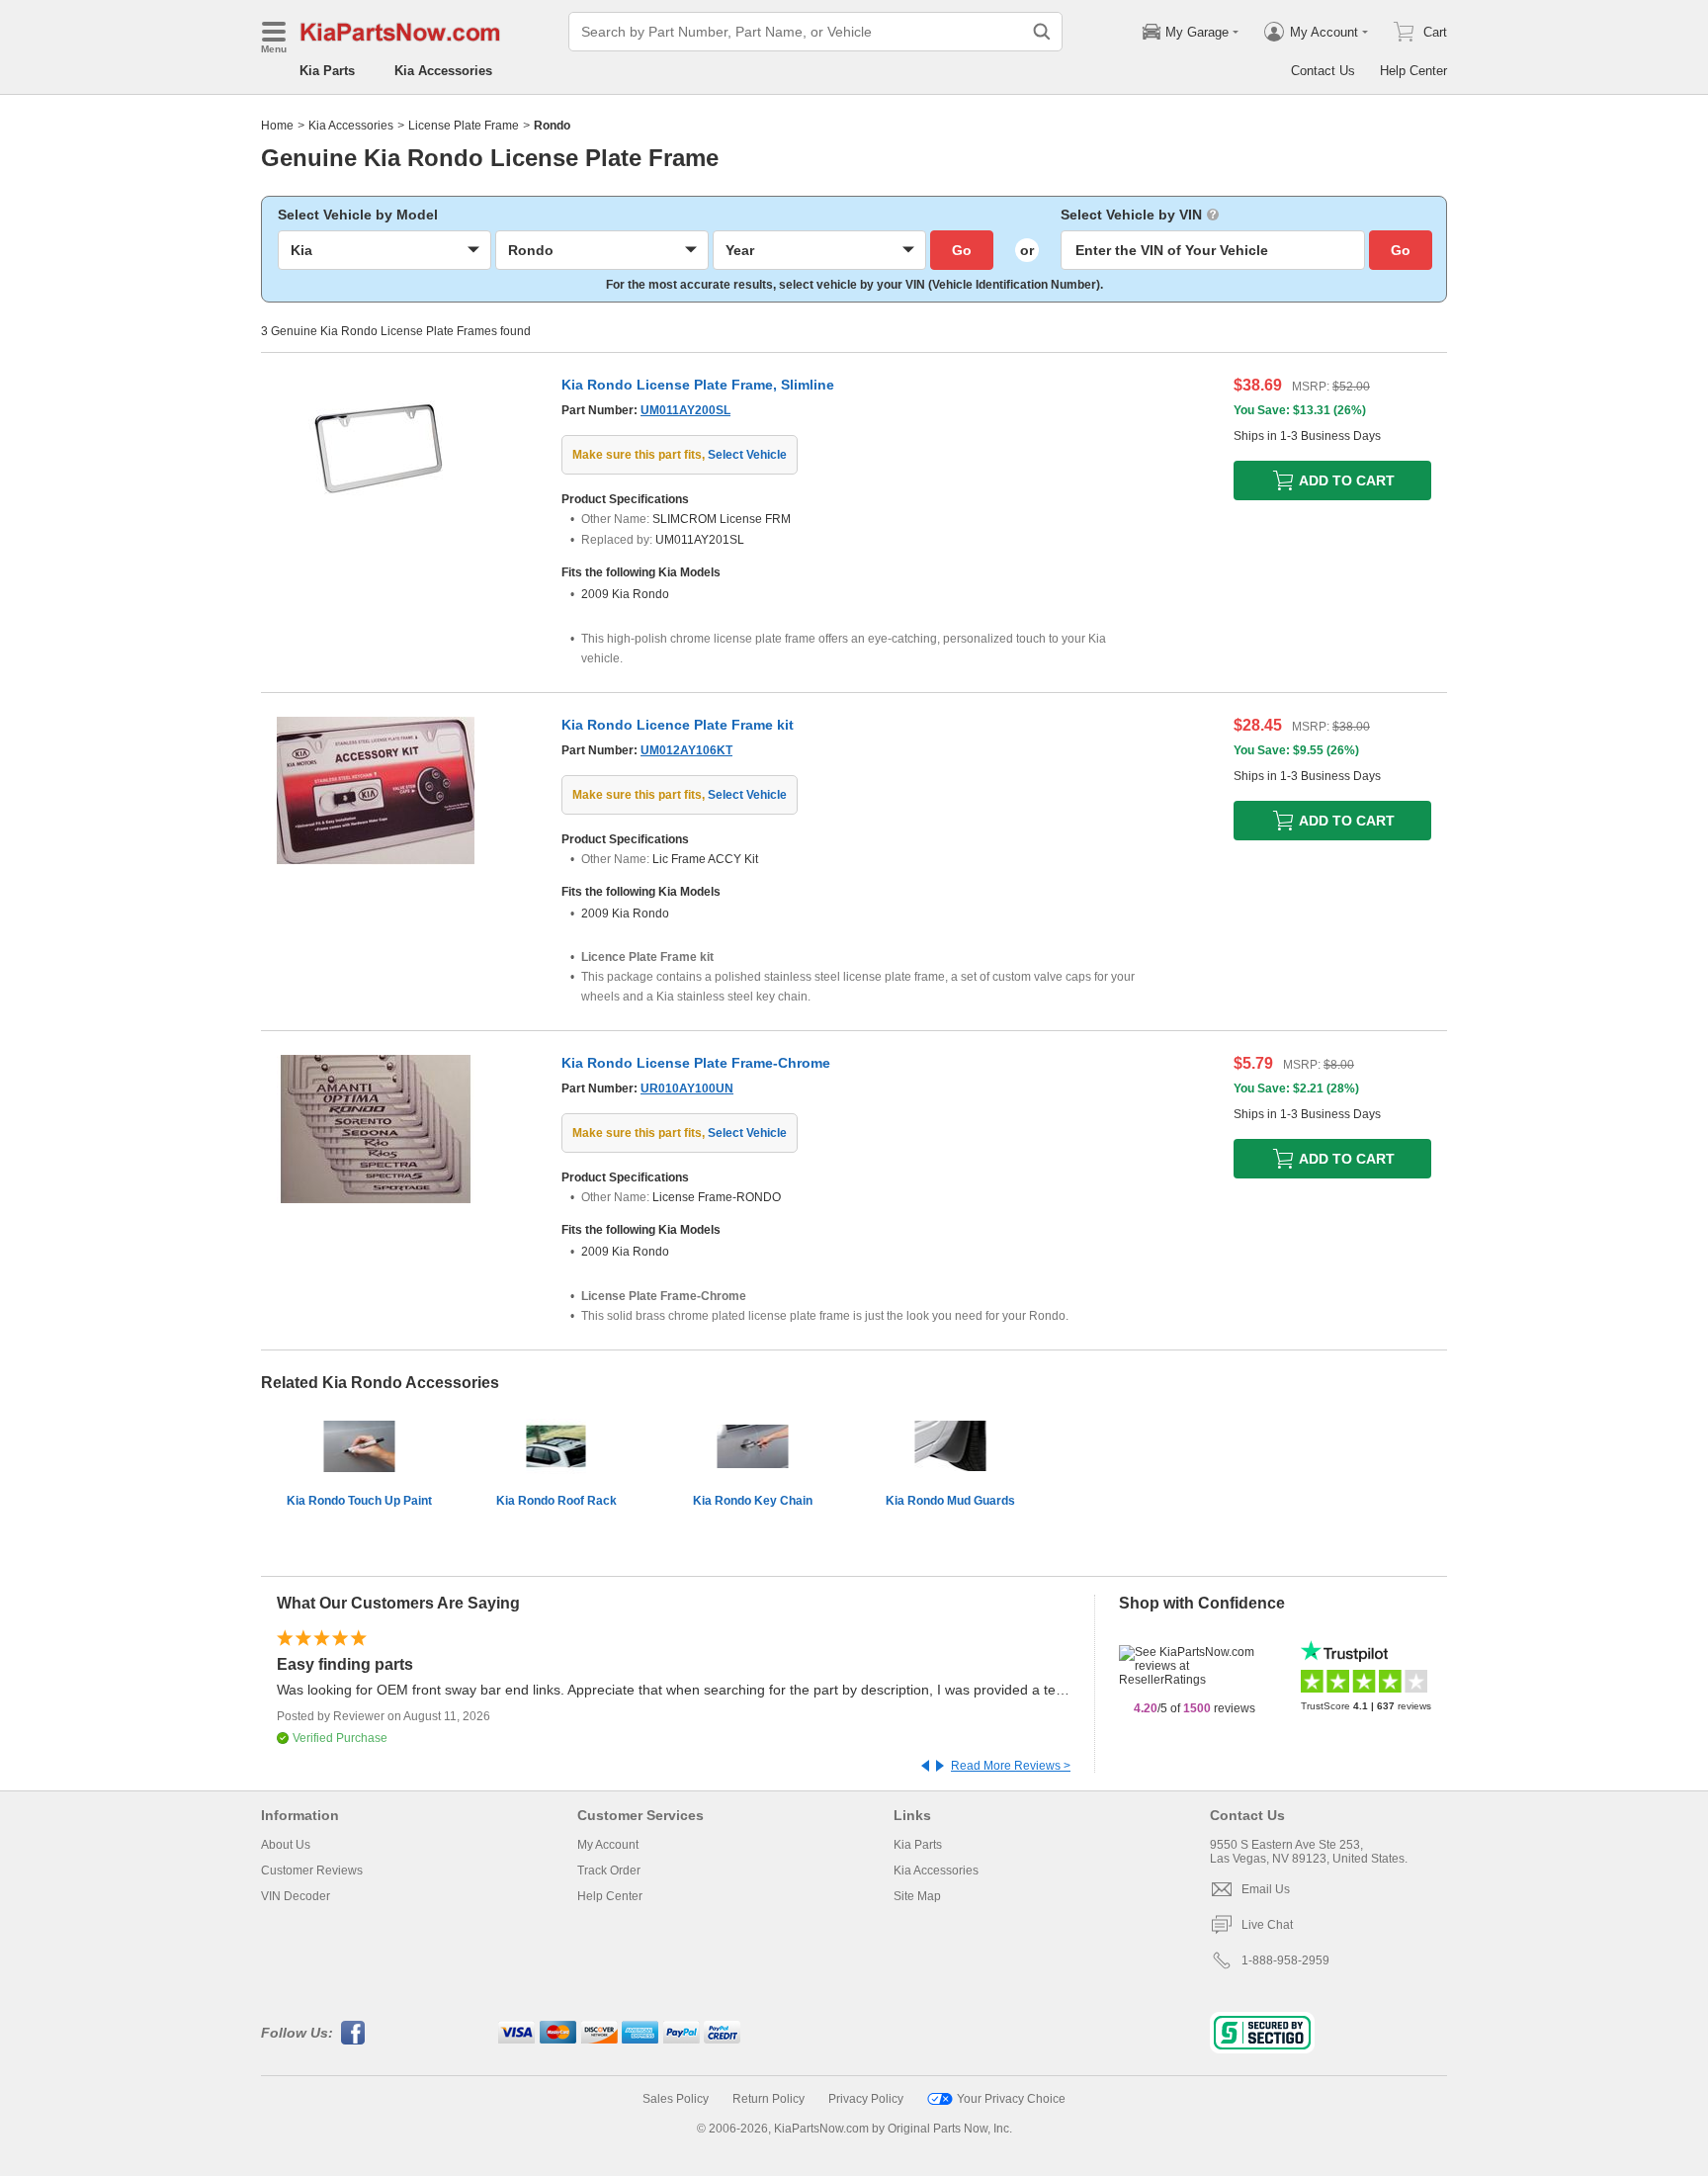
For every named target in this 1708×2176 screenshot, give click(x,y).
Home (277, 126)
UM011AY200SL (685, 410)
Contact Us (1323, 71)
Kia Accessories (443, 71)
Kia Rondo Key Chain (753, 1501)
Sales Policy (676, 2099)
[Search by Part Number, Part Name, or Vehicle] (1042, 32)
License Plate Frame (464, 126)
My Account (608, 1845)
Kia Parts (327, 71)
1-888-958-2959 (1285, 1960)
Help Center (1413, 71)
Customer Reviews (312, 1871)
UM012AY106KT (686, 750)
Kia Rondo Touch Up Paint (359, 1501)
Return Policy (769, 2099)
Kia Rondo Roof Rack (556, 1501)
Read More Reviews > (1011, 1766)
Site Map (917, 1896)
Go (962, 250)
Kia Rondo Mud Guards (950, 1501)
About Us (286, 1845)
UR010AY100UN (687, 1088)
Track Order (609, 1871)
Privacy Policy (866, 2099)
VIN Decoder (296, 1896)
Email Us (1266, 1889)
